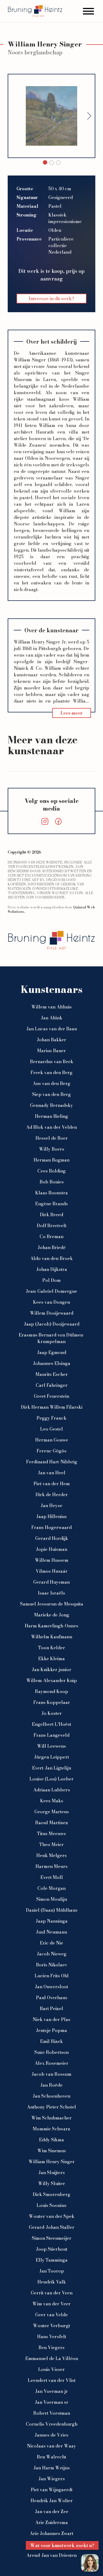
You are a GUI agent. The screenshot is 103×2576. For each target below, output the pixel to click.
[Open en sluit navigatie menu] (88, 11)
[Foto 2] (58, 163)
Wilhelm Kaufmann (52, 1637)
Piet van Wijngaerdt (52, 2490)
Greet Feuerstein (51, 1396)
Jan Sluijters (52, 2173)
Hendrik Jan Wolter (52, 2501)
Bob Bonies (52, 1182)
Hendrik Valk (52, 2282)
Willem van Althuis (51, 1007)
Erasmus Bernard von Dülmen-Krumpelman (52, 1338)
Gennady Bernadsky (51, 1105)
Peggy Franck (51, 1418)
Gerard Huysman (51, 1582)
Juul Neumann (51, 1932)
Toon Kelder (52, 1648)
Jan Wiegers (52, 2479)
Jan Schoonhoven (51, 2096)
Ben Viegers (51, 2347)
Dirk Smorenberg (51, 2194)
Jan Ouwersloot (51, 1987)
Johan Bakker (51, 1040)
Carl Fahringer (52, 1385)
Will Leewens (51, 1746)
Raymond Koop (51, 1691)
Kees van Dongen (51, 1302)
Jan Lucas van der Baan (52, 1029)
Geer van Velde (51, 2315)
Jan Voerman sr (52, 2402)
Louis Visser (51, 2369)
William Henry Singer (52, 2162)
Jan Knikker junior (52, 1669)
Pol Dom (51, 1280)
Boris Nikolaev (52, 1965)
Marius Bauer (51, 1051)
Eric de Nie (51, 1943)
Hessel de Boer (52, 1138)
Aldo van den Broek (51, 1258)
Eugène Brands (51, 1204)
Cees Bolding (51, 1171)
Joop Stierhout (52, 2249)
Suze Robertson (51, 2052)
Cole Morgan (51, 1888)
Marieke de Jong (52, 1615)
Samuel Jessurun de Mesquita (52, 1604)
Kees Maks (52, 1801)
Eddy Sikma (51, 2140)
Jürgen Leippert (51, 1757)
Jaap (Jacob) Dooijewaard (52, 1324)
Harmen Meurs (51, 1866)
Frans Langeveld (51, 1735)
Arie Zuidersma (51, 2522)
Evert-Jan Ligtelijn (52, 1768)
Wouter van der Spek (52, 2216)
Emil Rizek (51, 2041)
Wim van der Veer (51, 2304)
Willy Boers (52, 1149)
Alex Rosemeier (51, 2063)
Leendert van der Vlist (52, 2380)
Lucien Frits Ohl (52, 1976)
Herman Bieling (51, 1116)
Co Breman (51, 1236)
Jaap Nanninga (52, 1921)
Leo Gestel (51, 1429)
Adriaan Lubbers (52, 1790)
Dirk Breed (51, 1215)
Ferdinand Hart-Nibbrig (52, 1462)
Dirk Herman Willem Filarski (52, 1407)
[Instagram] (45, 821)
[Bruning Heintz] (35, 11)
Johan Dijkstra (52, 1269)
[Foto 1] (52, 163)
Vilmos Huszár (52, 1571)
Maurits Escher (52, 1374)
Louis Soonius (51, 2205)
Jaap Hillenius (51, 1516)
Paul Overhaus (52, 1998)
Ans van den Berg (51, 1083)
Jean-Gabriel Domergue (51, 1291)
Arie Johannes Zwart (51, 2533)
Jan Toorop (52, 2271)
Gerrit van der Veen (52, 2293)
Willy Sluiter (52, 2183)
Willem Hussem (52, 1560)
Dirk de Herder (52, 1495)
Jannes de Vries (51, 2435)
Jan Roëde (51, 2085)
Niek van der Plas (51, 2019)
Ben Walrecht (51, 2457)
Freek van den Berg (51, 1072)
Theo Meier (51, 1844)
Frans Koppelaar (52, 1702)
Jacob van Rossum (51, 2074)
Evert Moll (52, 1877)
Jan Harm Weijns (52, 2468)
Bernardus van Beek (52, 1062)
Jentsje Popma (51, 2030)
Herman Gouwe (52, 1440)
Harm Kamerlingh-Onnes (51, 1626)
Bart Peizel (51, 2008)
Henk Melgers (51, 1855)
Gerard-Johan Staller (52, 2227)
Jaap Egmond (52, 1352)
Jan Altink (52, 1018)
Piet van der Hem (52, 1484)
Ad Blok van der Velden (51, 1127)
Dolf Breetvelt (52, 1226)
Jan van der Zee (52, 2511)
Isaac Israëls (51, 1593)
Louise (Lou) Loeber (51, 1779)
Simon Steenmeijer (52, 2238)
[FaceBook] (58, 821)
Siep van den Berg (51, 1094)
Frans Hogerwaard (51, 1527)
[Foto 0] (45, 162)
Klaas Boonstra (51, 1193)
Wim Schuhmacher (51, 2118)
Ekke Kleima (51, 1659)
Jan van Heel (52, 1473)
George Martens (52, 1812)
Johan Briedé (52, 1247)
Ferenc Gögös (51, 1451)
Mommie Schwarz (51, 2129)
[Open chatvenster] (90, 2563)
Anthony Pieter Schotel (51, 2107)
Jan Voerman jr (51, 2391)
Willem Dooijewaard (52, 1313)
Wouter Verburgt (51, 2326)
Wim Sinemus (52, 2151)
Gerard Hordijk (52, 1538)
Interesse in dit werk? (51, 299)
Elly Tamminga (52, 2260)
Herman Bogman (51, 1160)
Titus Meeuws (51, 1834)
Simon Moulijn (52, 1899)
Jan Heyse (51, 1505)
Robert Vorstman (52, 2413)
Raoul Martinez (52, 1823)
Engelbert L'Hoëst (51, 1724)
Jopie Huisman (52, 1549)
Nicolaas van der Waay (51, 2446)
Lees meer (72, 713)
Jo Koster (52, 1713)
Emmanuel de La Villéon (52, 2358)
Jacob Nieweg (52, 1954)
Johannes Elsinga (52, 1363)
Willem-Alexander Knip (52, 1680)
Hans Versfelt (52, 2337)
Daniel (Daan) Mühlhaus (52, 1910)
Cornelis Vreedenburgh (52, 2424)
